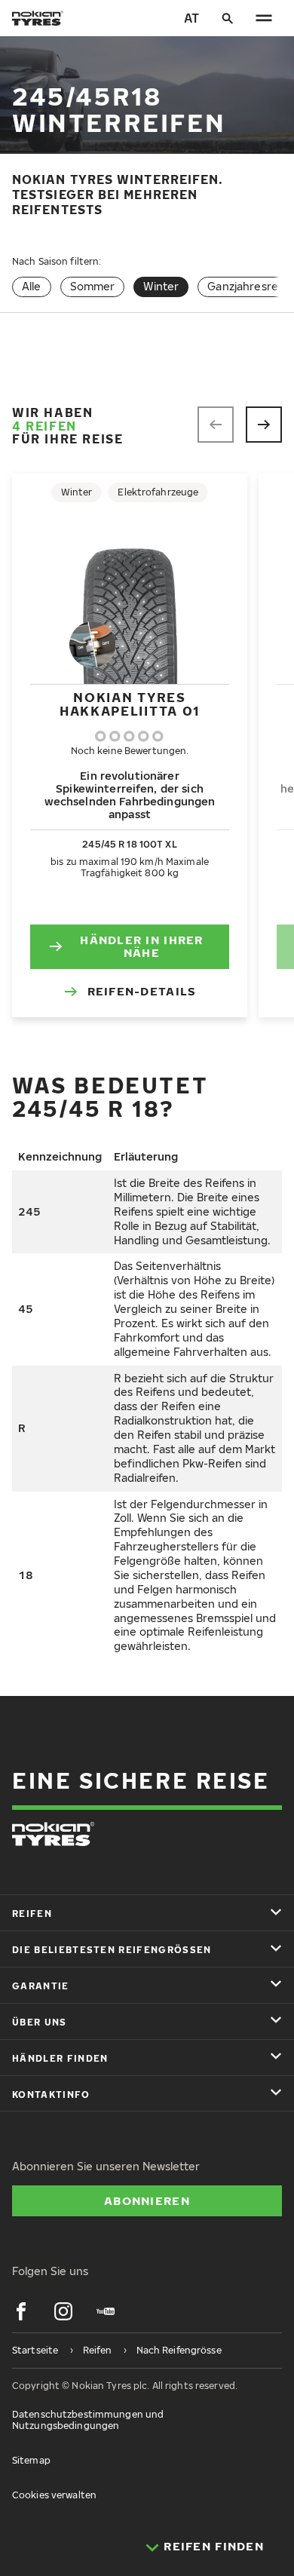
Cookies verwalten (54, 2495)
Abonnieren (147, 2200)
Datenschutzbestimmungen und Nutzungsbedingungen (88, 2420)
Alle (32, 286)
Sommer (93, 286)
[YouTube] (106, 2311)
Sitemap (31, 2460)
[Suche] (228, 18)
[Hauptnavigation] (264, 18)
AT (191, 18)
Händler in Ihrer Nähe (141, 946)
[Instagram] (63, 2311)
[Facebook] (21, 2311)
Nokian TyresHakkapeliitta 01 (130, 704)
